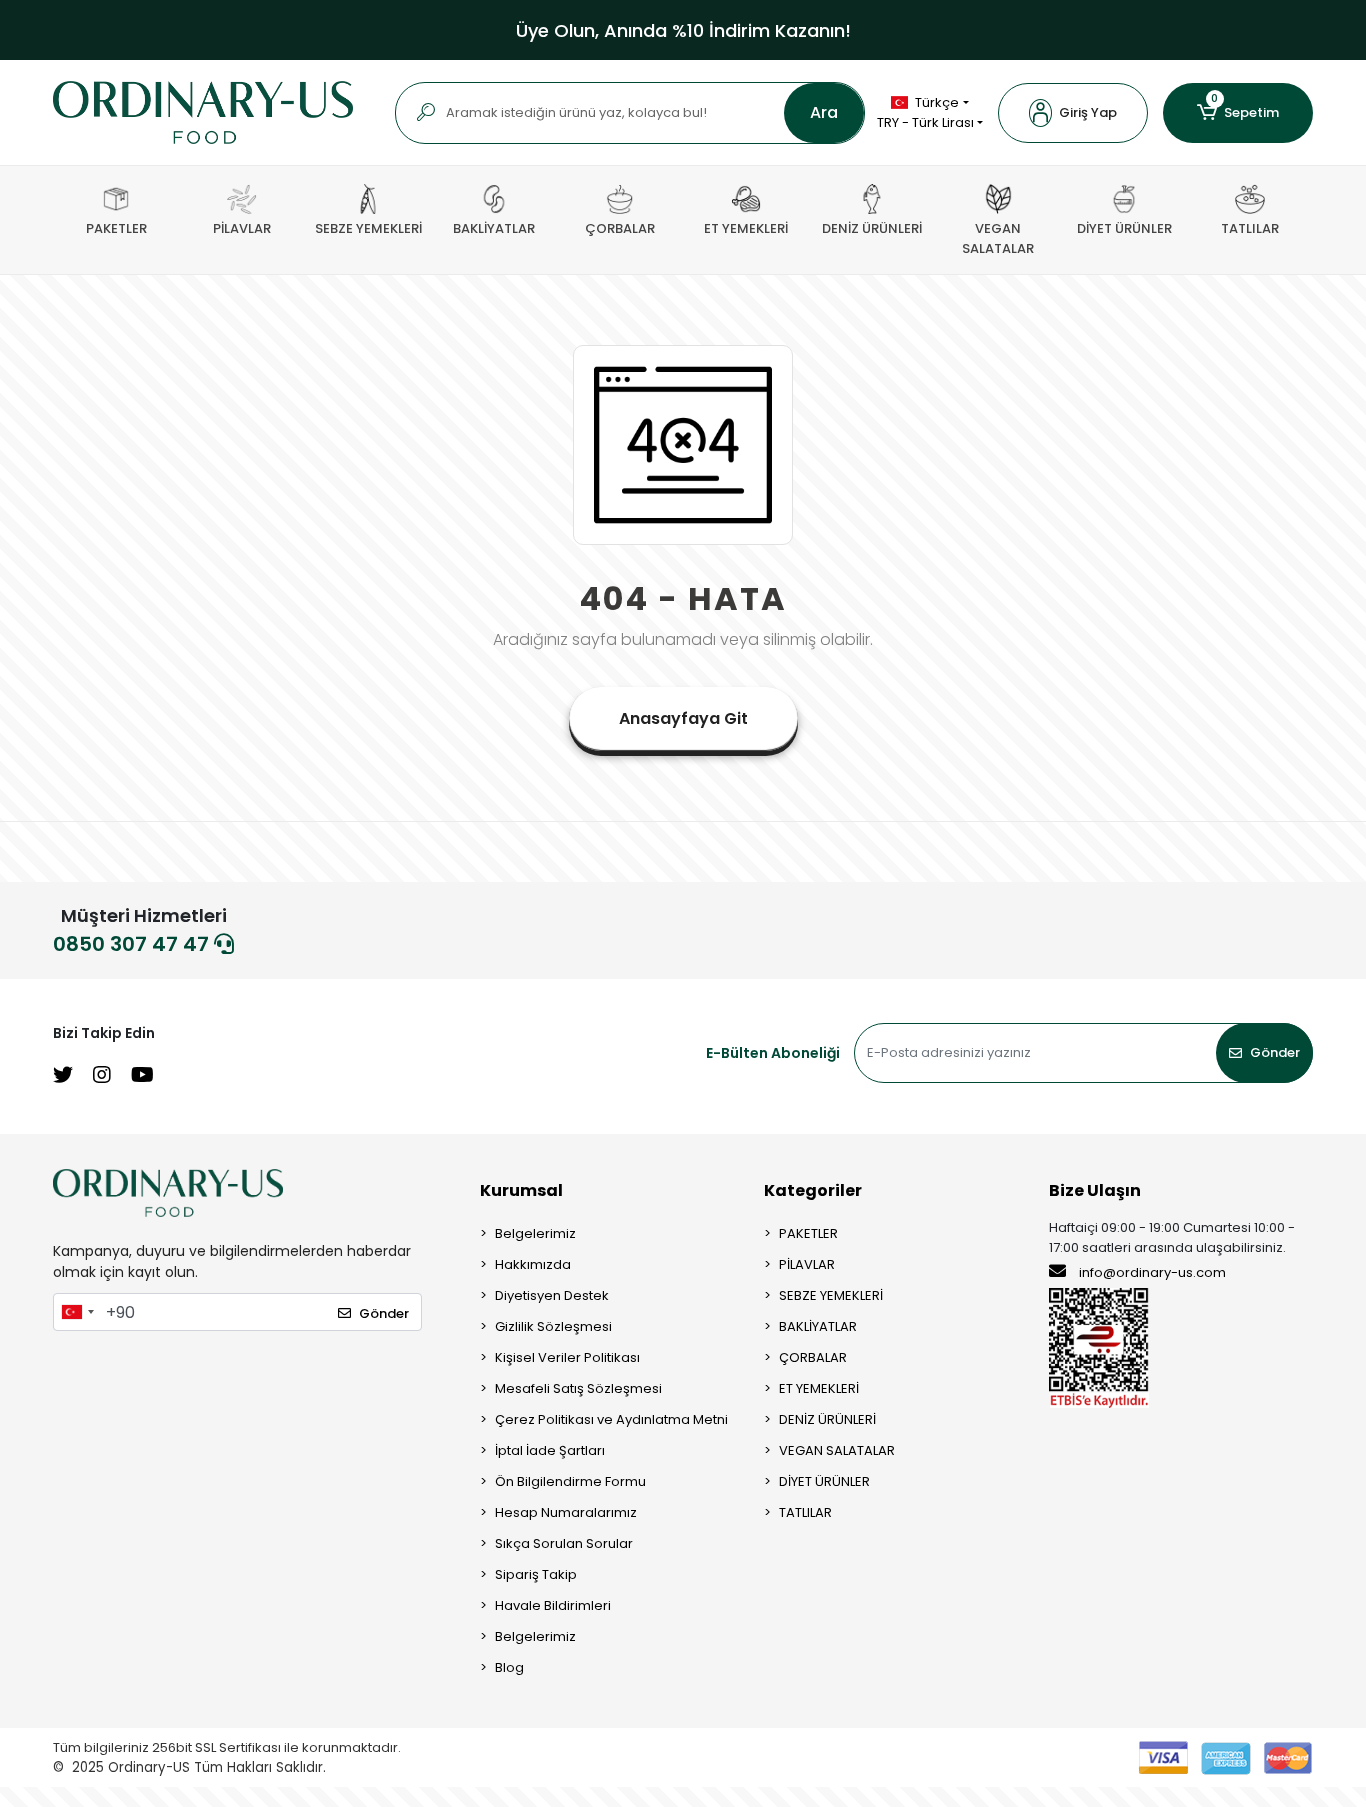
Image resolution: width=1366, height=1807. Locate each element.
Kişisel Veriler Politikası (567, 1357)
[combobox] (77, 1312)
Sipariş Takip (536, 1574)
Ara (824, 112)
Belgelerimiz (535, 1233)
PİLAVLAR (807, 1264)
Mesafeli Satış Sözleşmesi (578, 1388)
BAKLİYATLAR (818, 1326)
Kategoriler (813, 1190)
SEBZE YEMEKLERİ (831, 1295)
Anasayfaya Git (683, 718)
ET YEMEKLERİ (819, 1388)
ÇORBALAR (813, 1357)
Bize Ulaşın (1095, 1190)
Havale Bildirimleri (553, 1605)
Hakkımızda (533, 1264)
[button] (1073, 113)
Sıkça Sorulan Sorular (564, 1543)
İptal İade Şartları (550, 1450)
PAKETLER (808, 1233)
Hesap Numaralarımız (566, 1512)
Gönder (1275, 1052)
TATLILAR (805, 1512)
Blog (509, 1667)
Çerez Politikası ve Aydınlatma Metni (611, 1419)
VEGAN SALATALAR (837, 1450)
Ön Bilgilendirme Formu (570, 1481)
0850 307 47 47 (133, 944)
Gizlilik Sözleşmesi (553, 1326)
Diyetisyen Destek (552, 1295)
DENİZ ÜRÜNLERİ (827, 1419)
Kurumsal (521, 1190)
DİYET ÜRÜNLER (824, 1481)
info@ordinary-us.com (1152, 1272)
